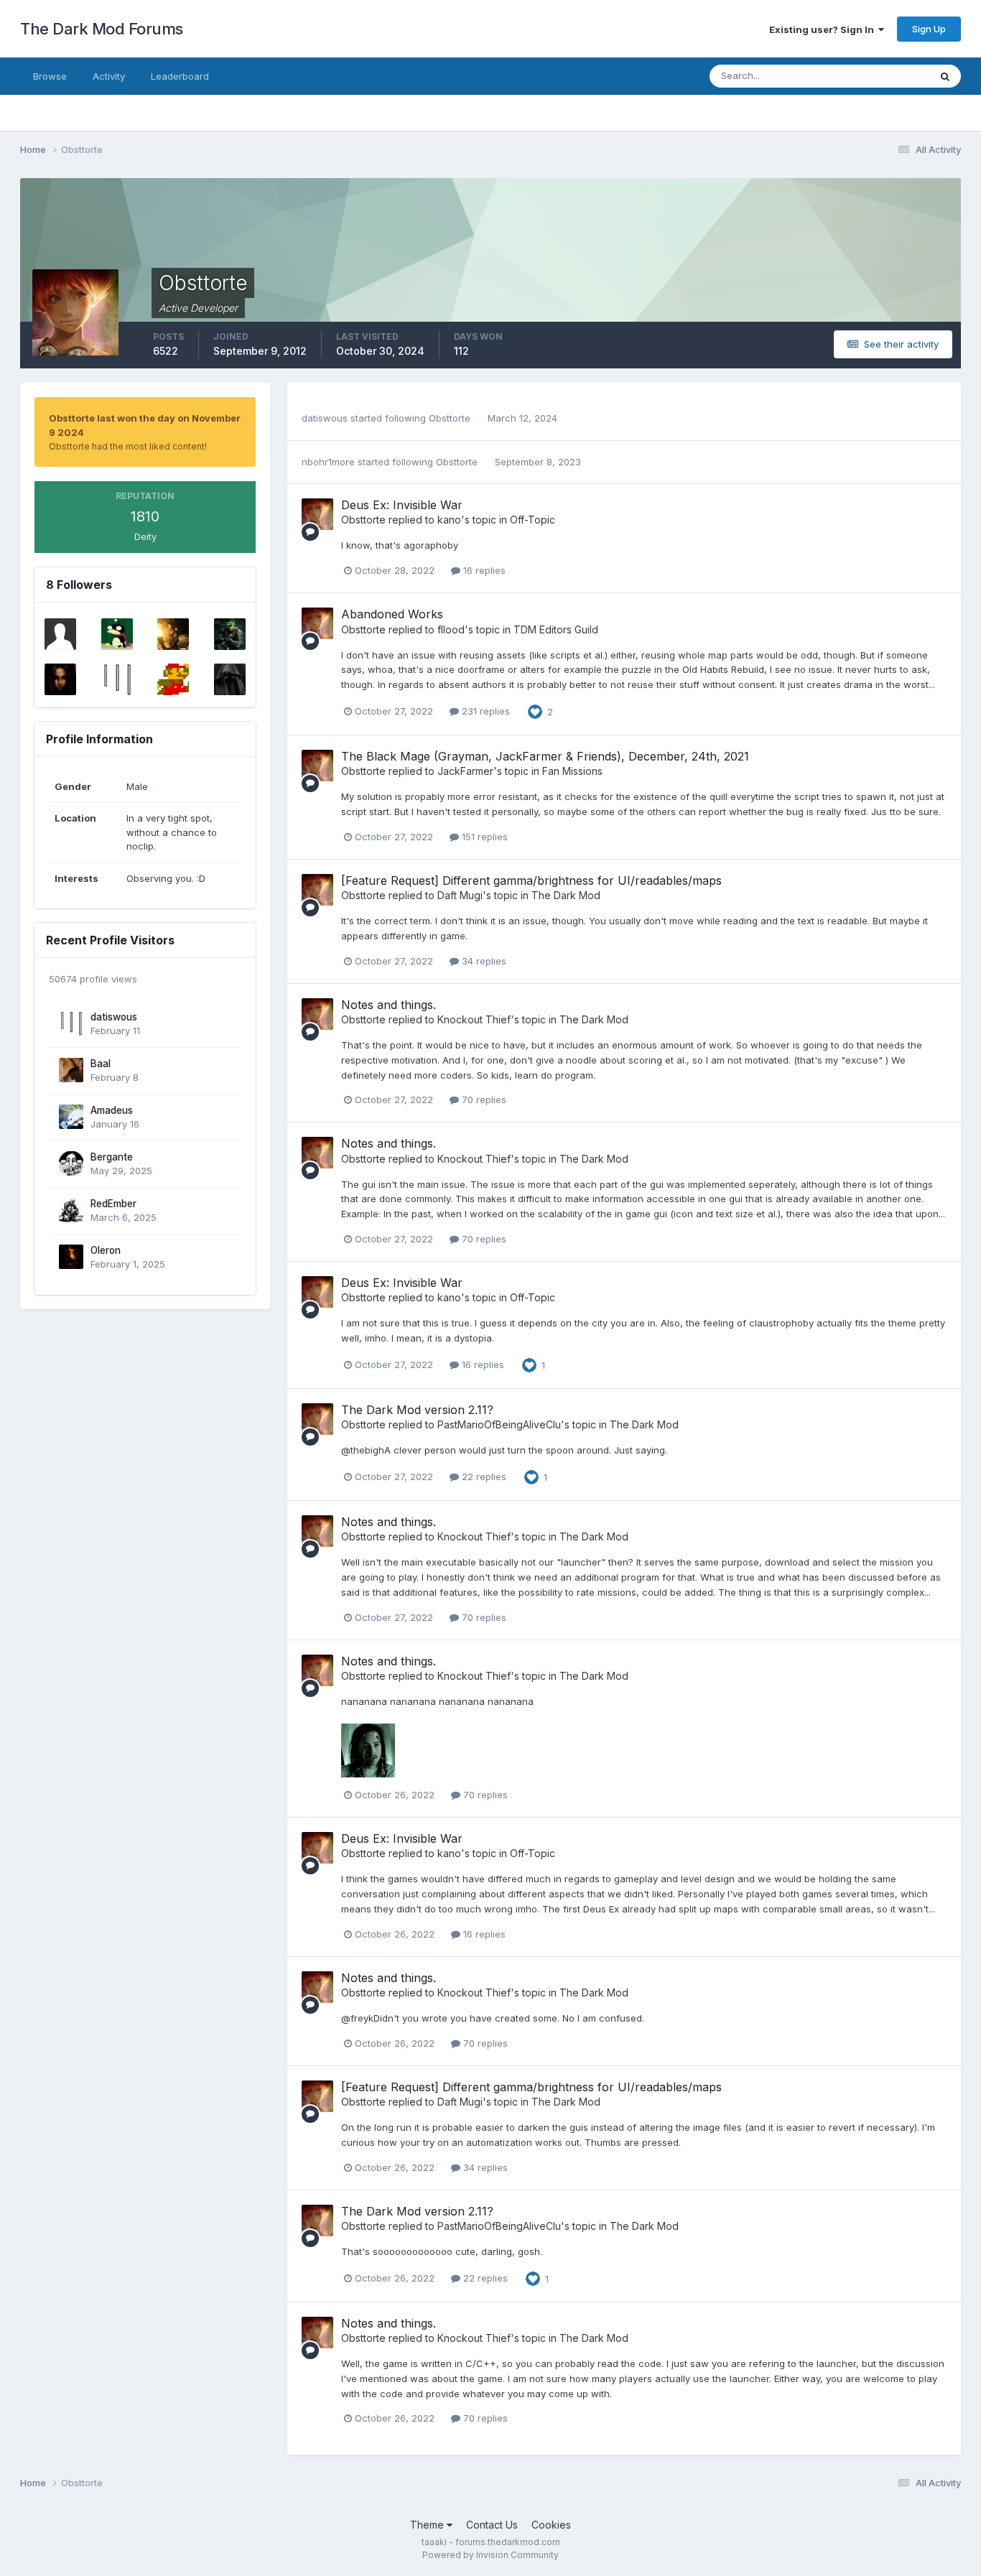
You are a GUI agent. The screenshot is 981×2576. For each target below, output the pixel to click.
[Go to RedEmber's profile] (71, 1210)
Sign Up (929, 29)
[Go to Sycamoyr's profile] (230, 679)
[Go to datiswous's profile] (117, 679)
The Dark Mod (566, 895)
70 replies (483, 1099)
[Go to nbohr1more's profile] (173, 634)
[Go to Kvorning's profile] (117, 634)
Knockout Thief (474, 1019)
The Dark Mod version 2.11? (417, 1410)
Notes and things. (389, 1005)
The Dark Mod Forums (102, 29)
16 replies (483, 570)
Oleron (106, 1250)
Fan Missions (572, 771)
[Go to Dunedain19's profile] (230, 634)
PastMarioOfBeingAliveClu (499, 1424)
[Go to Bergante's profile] (71, 1163)
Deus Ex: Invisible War (402, 505)
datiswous (114, 1017)
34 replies (483, 961)
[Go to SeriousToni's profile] (60, 679)
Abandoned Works (392, 614)
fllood (451, 629)
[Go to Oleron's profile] (71, 1257)
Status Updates (877, 76)
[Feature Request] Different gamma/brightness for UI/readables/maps (531, 880)
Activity (109, 76)
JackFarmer (465, 771)
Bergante (112, 1157)
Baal (101, 1064)
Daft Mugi (460, 895)
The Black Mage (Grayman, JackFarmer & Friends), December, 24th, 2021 (545, 756)
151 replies (483, 837)
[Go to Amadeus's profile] (71, 1117)
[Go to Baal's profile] (71, 1070)
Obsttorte (450, 418)
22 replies (483, 1477)
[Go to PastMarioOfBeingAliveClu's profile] (173, 679)
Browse (50, 76)
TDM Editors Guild (556, 629)
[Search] (945, 76)
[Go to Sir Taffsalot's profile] (60, 634)
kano (449, 520)
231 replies (484, 711)
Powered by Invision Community (490, 2555)
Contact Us (492, 2525)
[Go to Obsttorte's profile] (317, 514)
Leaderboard (180, 76)
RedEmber (113, 1204)
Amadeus (112, 1110)
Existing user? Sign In (824, 29)
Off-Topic (533, 520)
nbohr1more (328, 462)
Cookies (551, 2525)
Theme (428, 2525)
